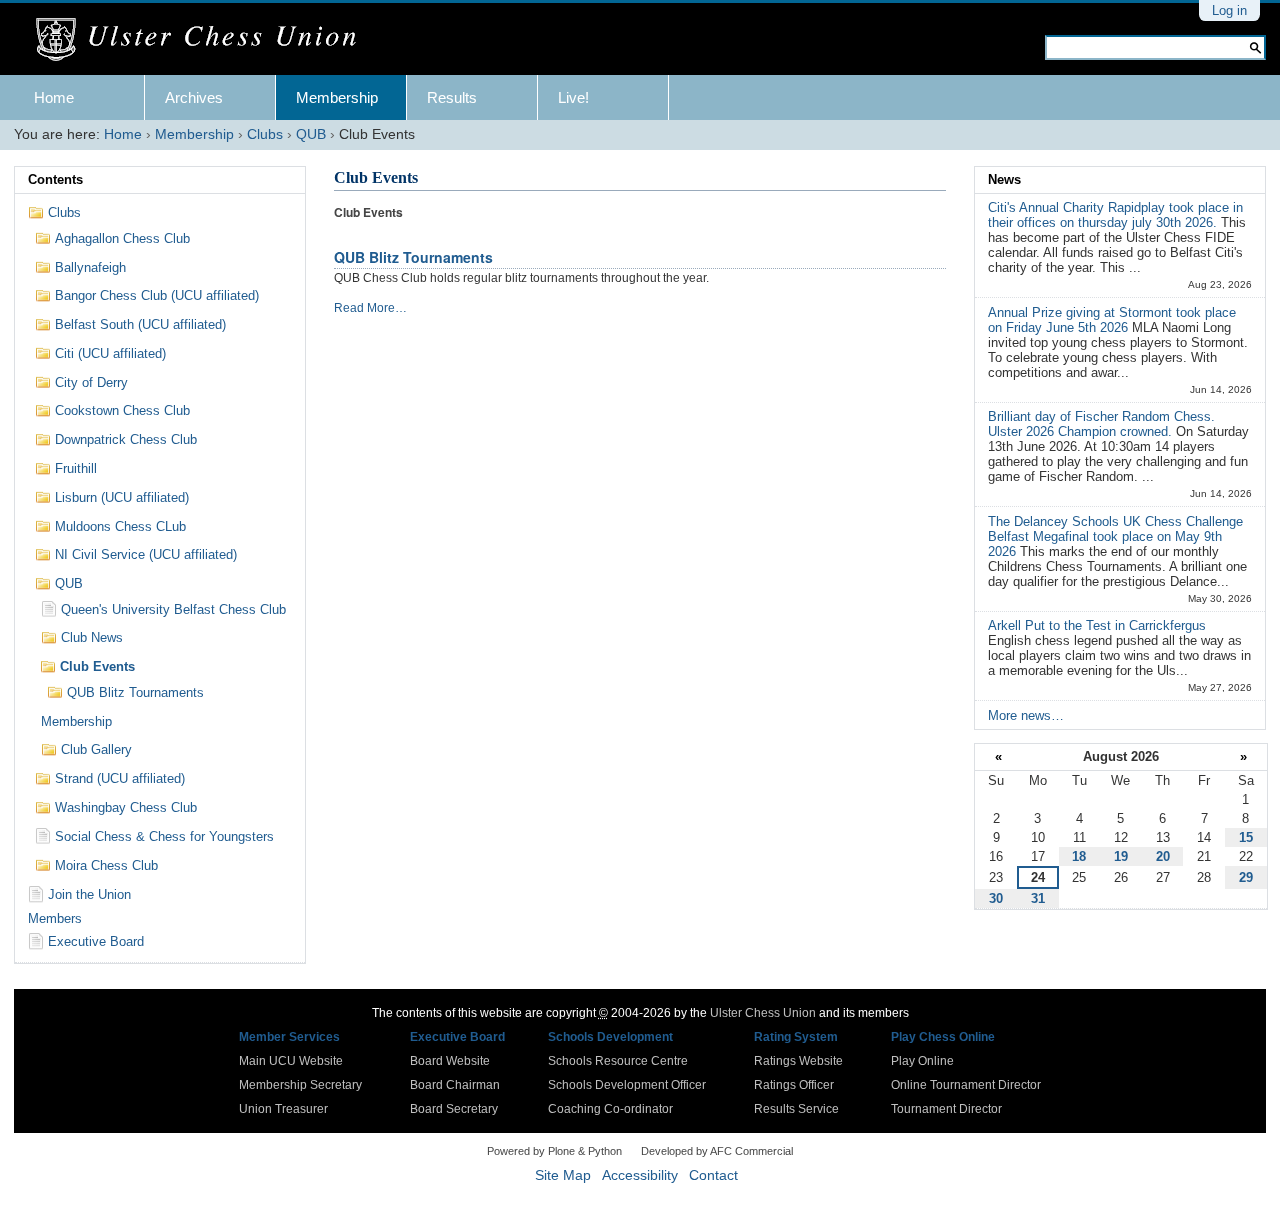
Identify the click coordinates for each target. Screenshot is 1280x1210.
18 (1079, 856)
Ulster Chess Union (763, 1013)
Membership (337, 97)
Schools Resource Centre (618, 1061)
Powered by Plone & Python (554, 1151)
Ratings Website (798, 1061)
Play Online (922, 1061)
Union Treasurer (283, 1109)
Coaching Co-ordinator (610, 1109)
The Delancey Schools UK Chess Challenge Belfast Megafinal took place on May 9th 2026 (1115, 536)
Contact (713, 1175)
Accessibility (640, 1175)
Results (452, 97)
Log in (1229, 10)
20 (1163, 856)
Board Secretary (454, 1109)
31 (1038, 898)
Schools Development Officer (627, 1085)
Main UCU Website (291, 1061)
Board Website (450, 1061)
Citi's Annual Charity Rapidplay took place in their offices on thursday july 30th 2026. (1115, 215)
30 (996, 898)
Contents (55, 179)
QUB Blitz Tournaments (413, 257)
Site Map (563, 1175)
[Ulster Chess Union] (203, 40)
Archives (194, 97)
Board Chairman (455, 1085)
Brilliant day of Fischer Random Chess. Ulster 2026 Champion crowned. (1101, 424)
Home (54, 97)
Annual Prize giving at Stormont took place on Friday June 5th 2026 (1112, 320)
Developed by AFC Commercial (717, 1151)
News (1004, 179)
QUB (311, 134)
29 (1246, 877)
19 (1121, 856)
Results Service (796, 1109)
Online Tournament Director (966, 1085)
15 (1246, 837)
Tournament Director (946, 1109)
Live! (573, 97)
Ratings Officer (794, 1085)
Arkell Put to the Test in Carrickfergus (1097, 625)
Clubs (265, 134)
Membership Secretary (300, 1085)
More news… (1026, 715)
